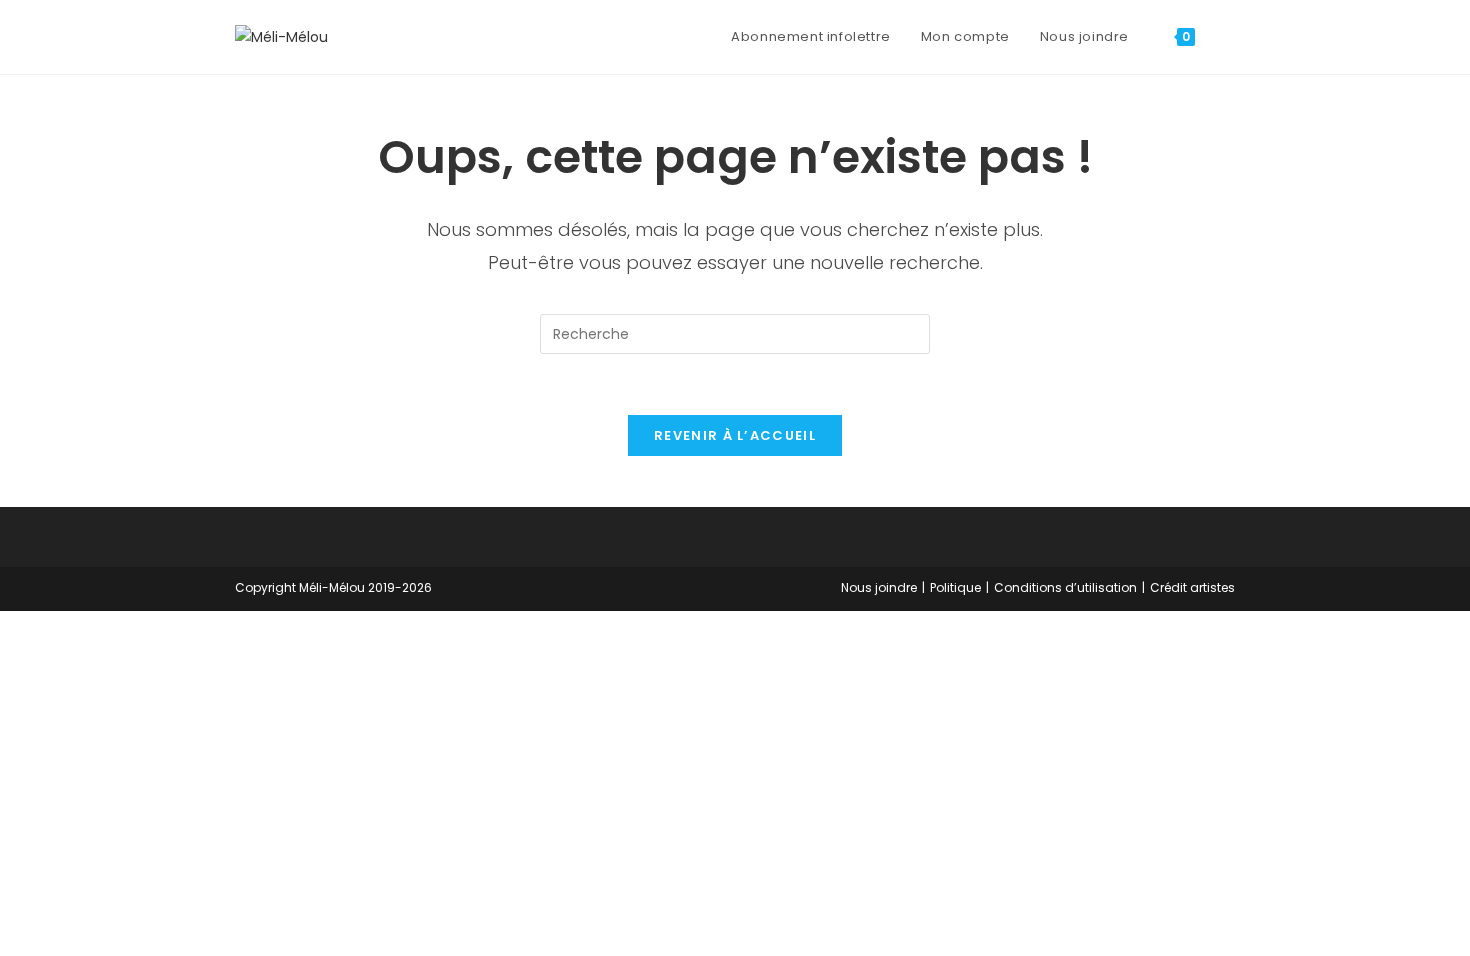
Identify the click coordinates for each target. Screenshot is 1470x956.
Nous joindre (879, 587)
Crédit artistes (1192, 587)
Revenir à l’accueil (735, 435)
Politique (955, 587)
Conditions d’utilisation (1065, 587)
